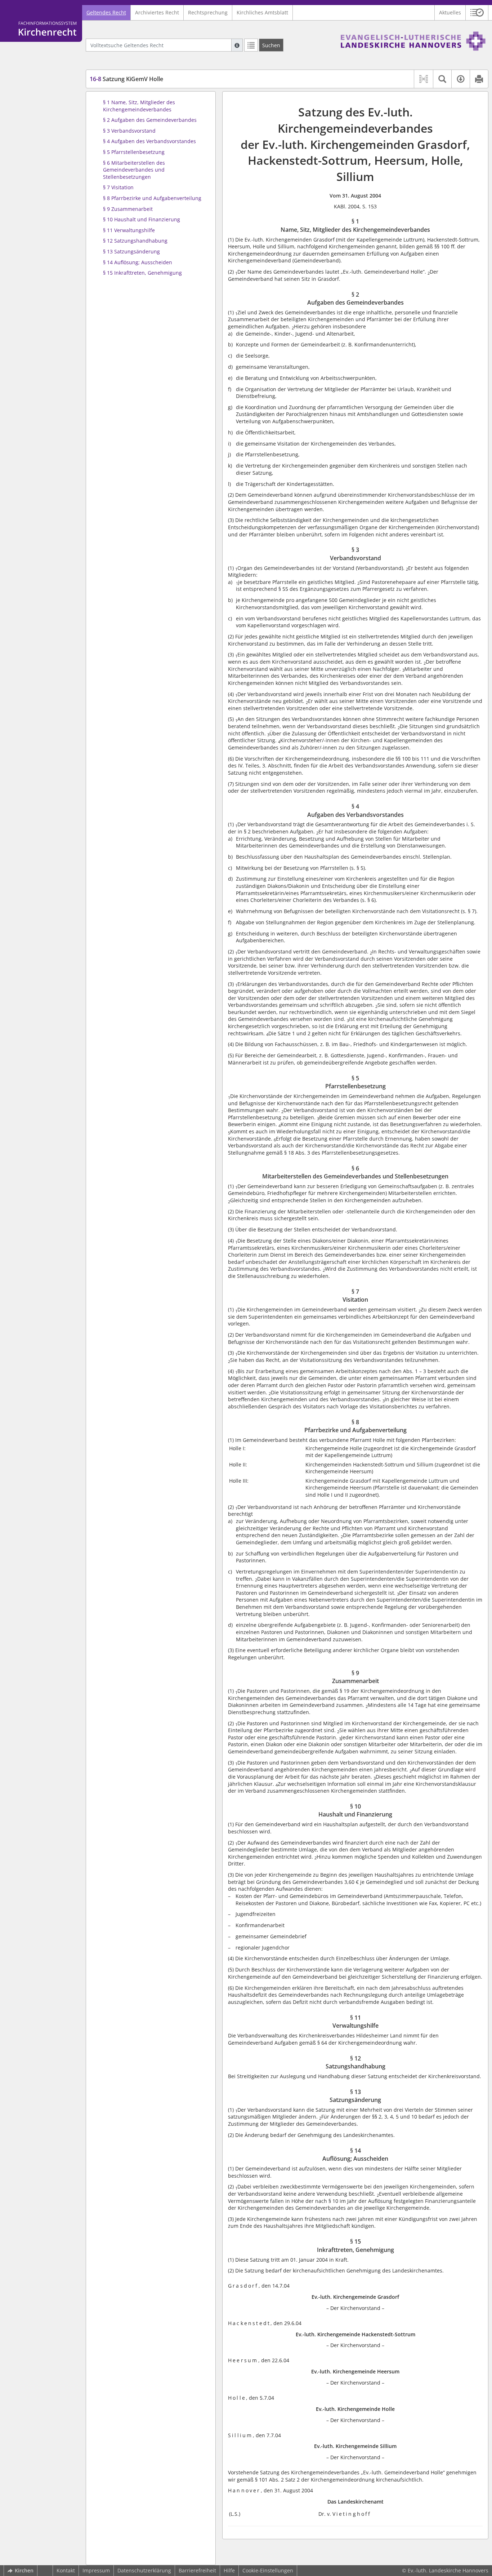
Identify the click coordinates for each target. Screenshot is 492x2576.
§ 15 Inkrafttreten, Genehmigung (142, 273)
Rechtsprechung (208, 12)
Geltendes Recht (106, 12)
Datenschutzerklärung (144, 2570)
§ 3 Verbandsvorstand (129, 131)
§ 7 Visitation (118, 187)
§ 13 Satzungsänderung (131, 251)
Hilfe (229, 2570)
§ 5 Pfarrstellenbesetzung (134, 152)
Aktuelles (450, 12)
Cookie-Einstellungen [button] (268, 2570)
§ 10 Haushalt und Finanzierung (142, 219)
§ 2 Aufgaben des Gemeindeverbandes (150, 120)
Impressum (96, 2570)
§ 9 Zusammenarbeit (128, 209)
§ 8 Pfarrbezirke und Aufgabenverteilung (152, 198)
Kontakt (66, 2570)
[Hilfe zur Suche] (237, 45)
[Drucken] (479, 79)
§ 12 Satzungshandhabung (135, 241)
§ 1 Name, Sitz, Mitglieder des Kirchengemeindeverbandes (139, 106)
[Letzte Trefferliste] (251, 45)
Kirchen (24, 2570)
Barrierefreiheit (197, 2570)
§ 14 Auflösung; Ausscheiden (138, 262)
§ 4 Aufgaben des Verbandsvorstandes (149, 141)
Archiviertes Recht (157, 12)
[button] (477, 13)
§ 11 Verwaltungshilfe (129, 230)
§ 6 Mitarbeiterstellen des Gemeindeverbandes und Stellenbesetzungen (134, 170)
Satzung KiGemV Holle (126, 79)
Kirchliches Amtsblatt (262, 12)
